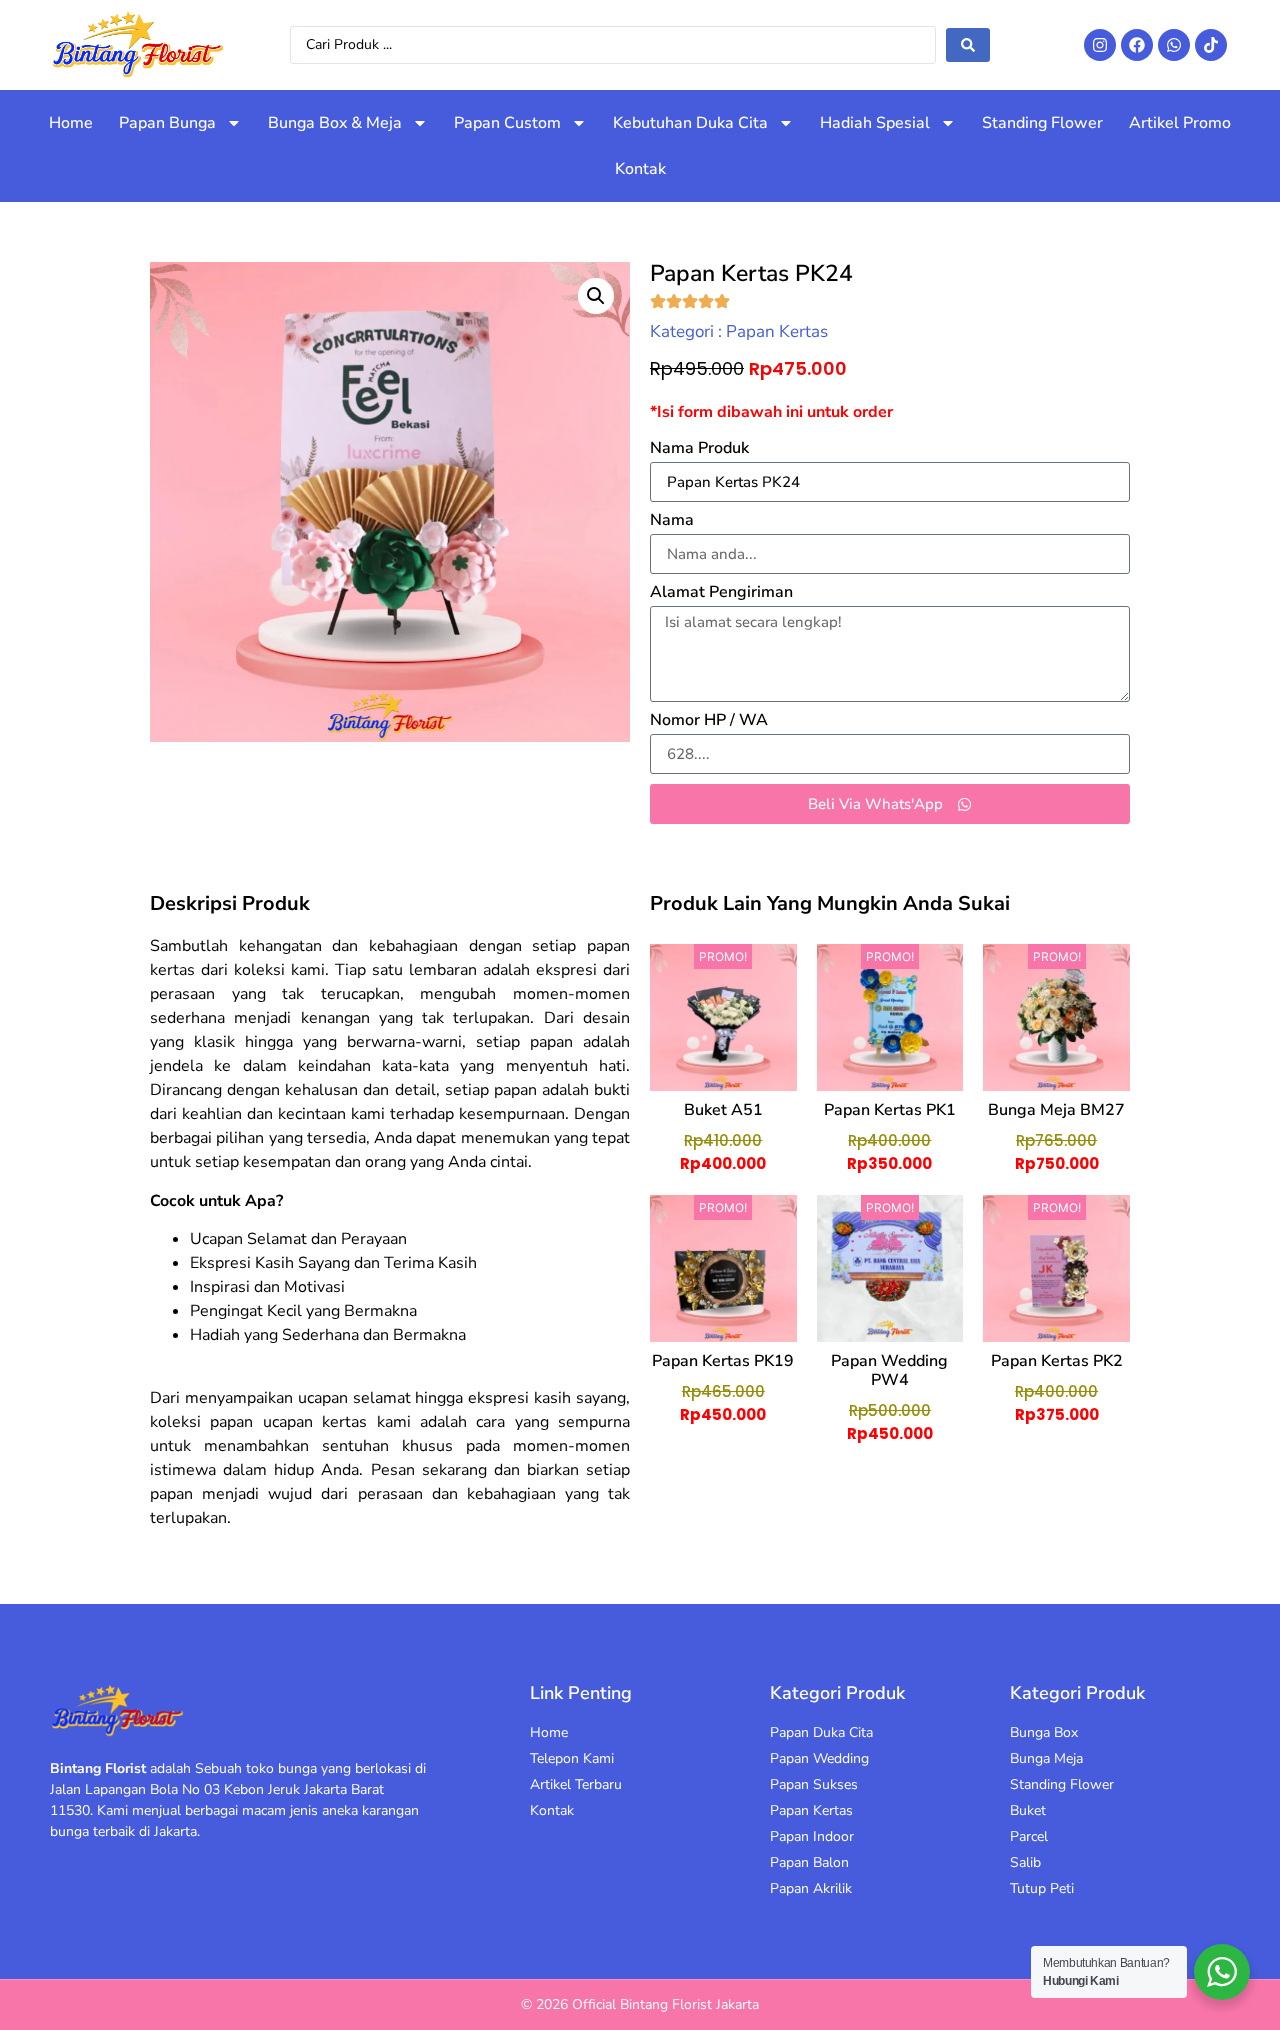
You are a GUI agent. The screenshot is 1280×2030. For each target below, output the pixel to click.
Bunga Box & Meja (335, 123)
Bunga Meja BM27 (1056, 1110)
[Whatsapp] (1174, 45)
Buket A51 (723, 1110)
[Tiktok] (1211, 45)
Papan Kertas (777, 331)
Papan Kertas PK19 (723, 1361)
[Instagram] (1100, 45)
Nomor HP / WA (709, 721)
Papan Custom (507, 123)
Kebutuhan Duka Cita (690, 123)
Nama (672, 521)
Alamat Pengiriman (721, 593)
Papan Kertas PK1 (890, 1110)
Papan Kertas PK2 (1057, 1361)
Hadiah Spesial (875, 123)
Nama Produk (699, 449)
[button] (596, 296)
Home (71, 123)
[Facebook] (1137, 45)
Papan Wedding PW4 (889, 1370)
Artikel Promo (1180, 123)
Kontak (640, 169)
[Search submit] (968, 45)
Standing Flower (1042, 123)
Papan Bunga (167, 123)
